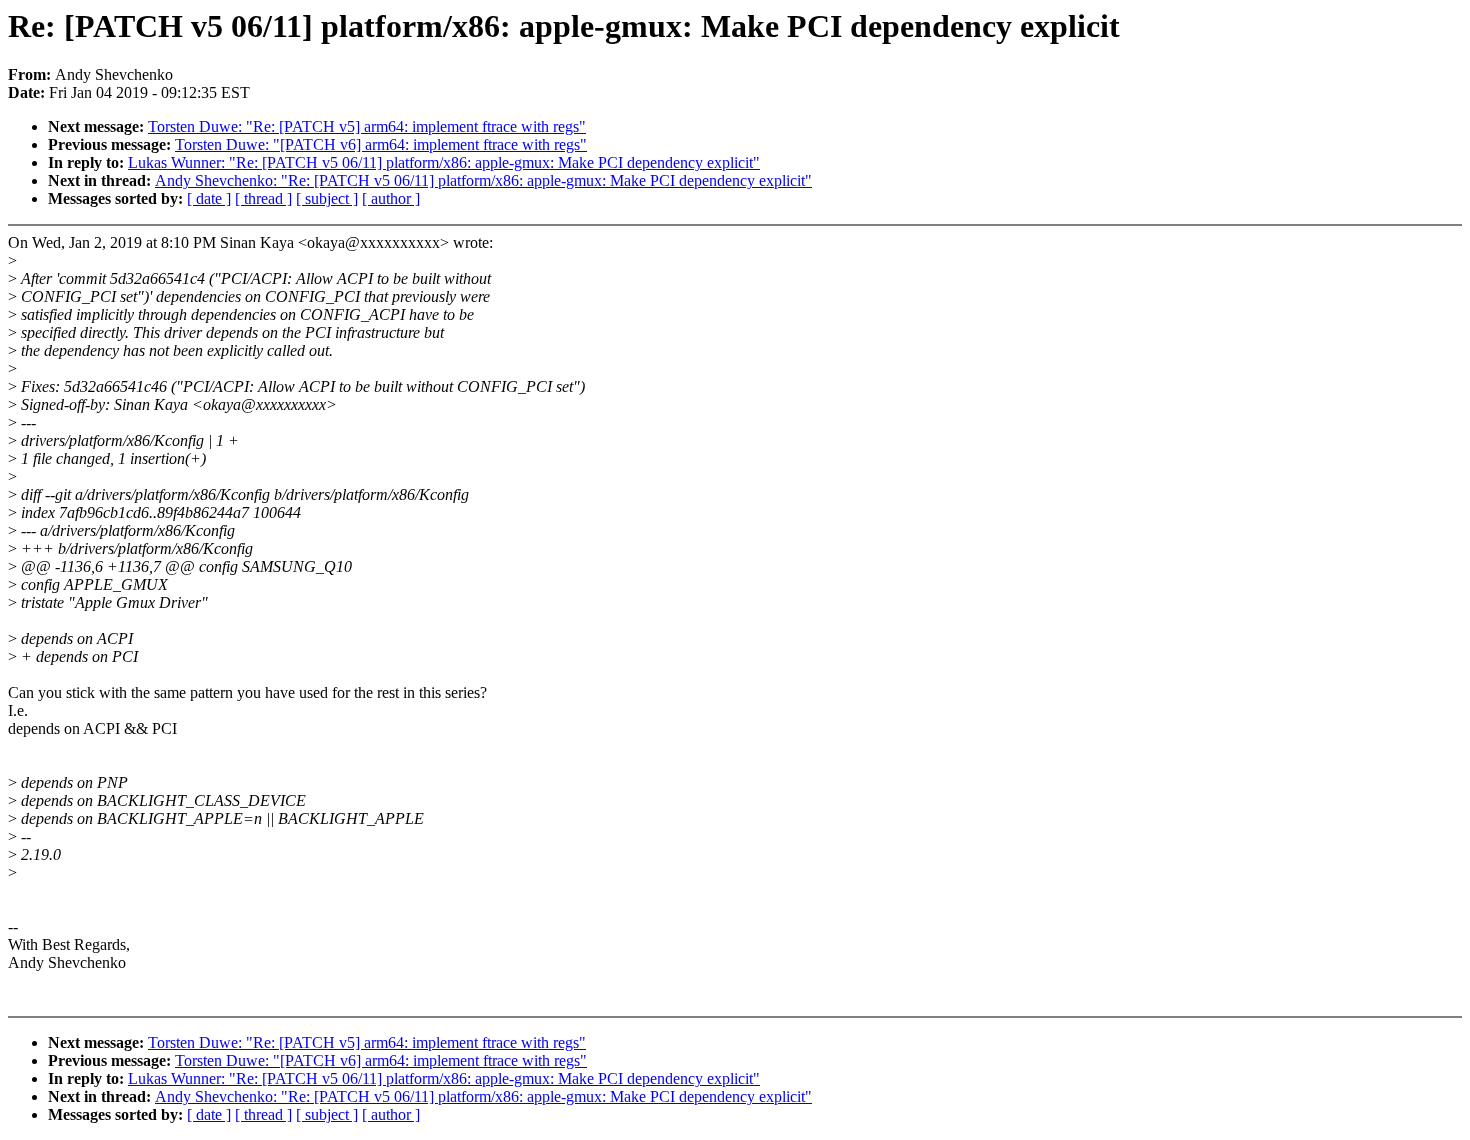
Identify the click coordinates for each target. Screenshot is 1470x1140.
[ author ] (391, 198)
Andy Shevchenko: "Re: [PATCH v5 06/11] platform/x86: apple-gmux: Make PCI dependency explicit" (483, 180)
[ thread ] (263, 198)
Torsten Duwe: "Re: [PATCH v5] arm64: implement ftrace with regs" (367, 126)
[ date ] (209, 198)
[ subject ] (327, 198)
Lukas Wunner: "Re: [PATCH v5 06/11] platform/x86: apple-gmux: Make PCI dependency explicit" (444, 162)
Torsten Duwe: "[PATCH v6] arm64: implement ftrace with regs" (381, 144)
